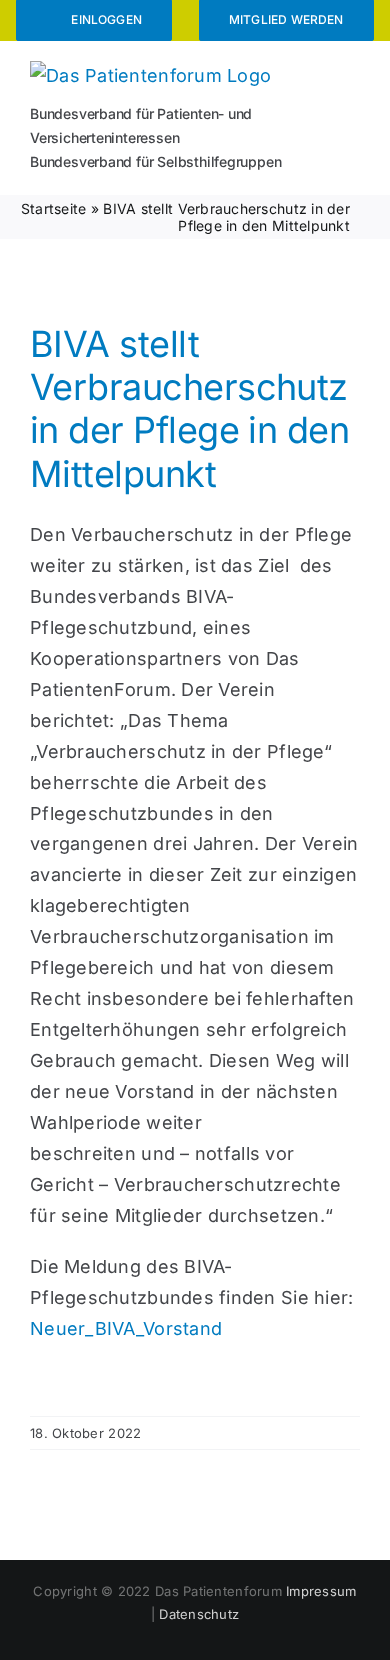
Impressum (321, 1591)
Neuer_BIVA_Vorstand (126, 1328)
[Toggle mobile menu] (352, 73)
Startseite (54, 208)
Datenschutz (199, 1614)
